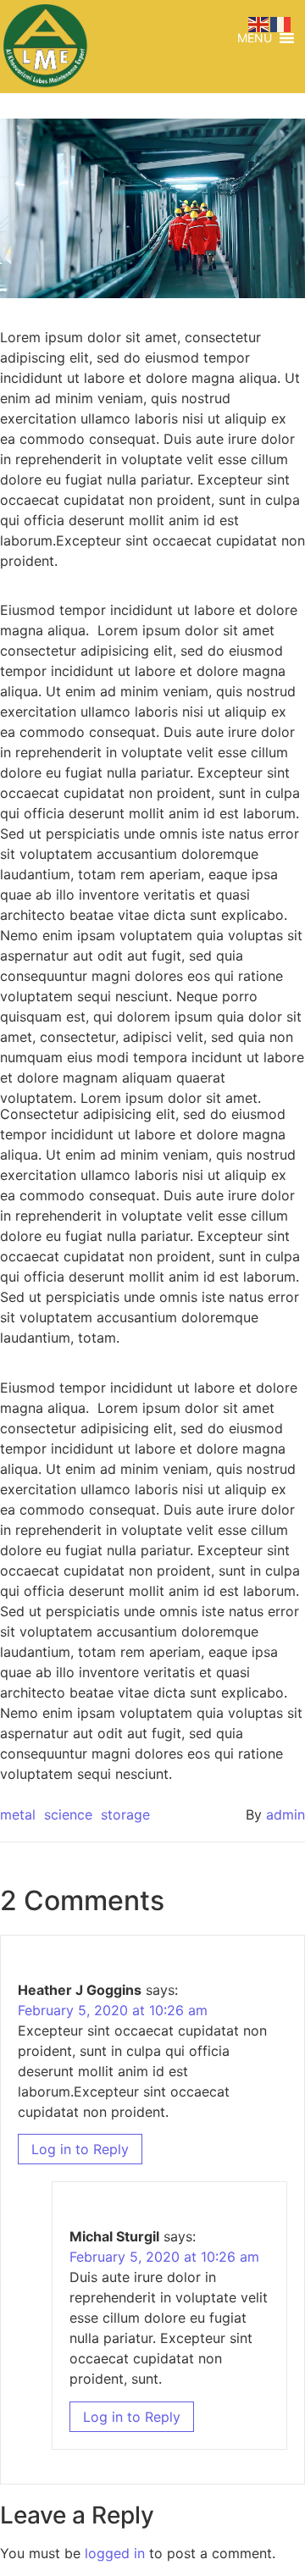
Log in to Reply (80, 2149)
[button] (255, 38)
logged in (115, 2553)
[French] (281, 23)
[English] (259, 23)
